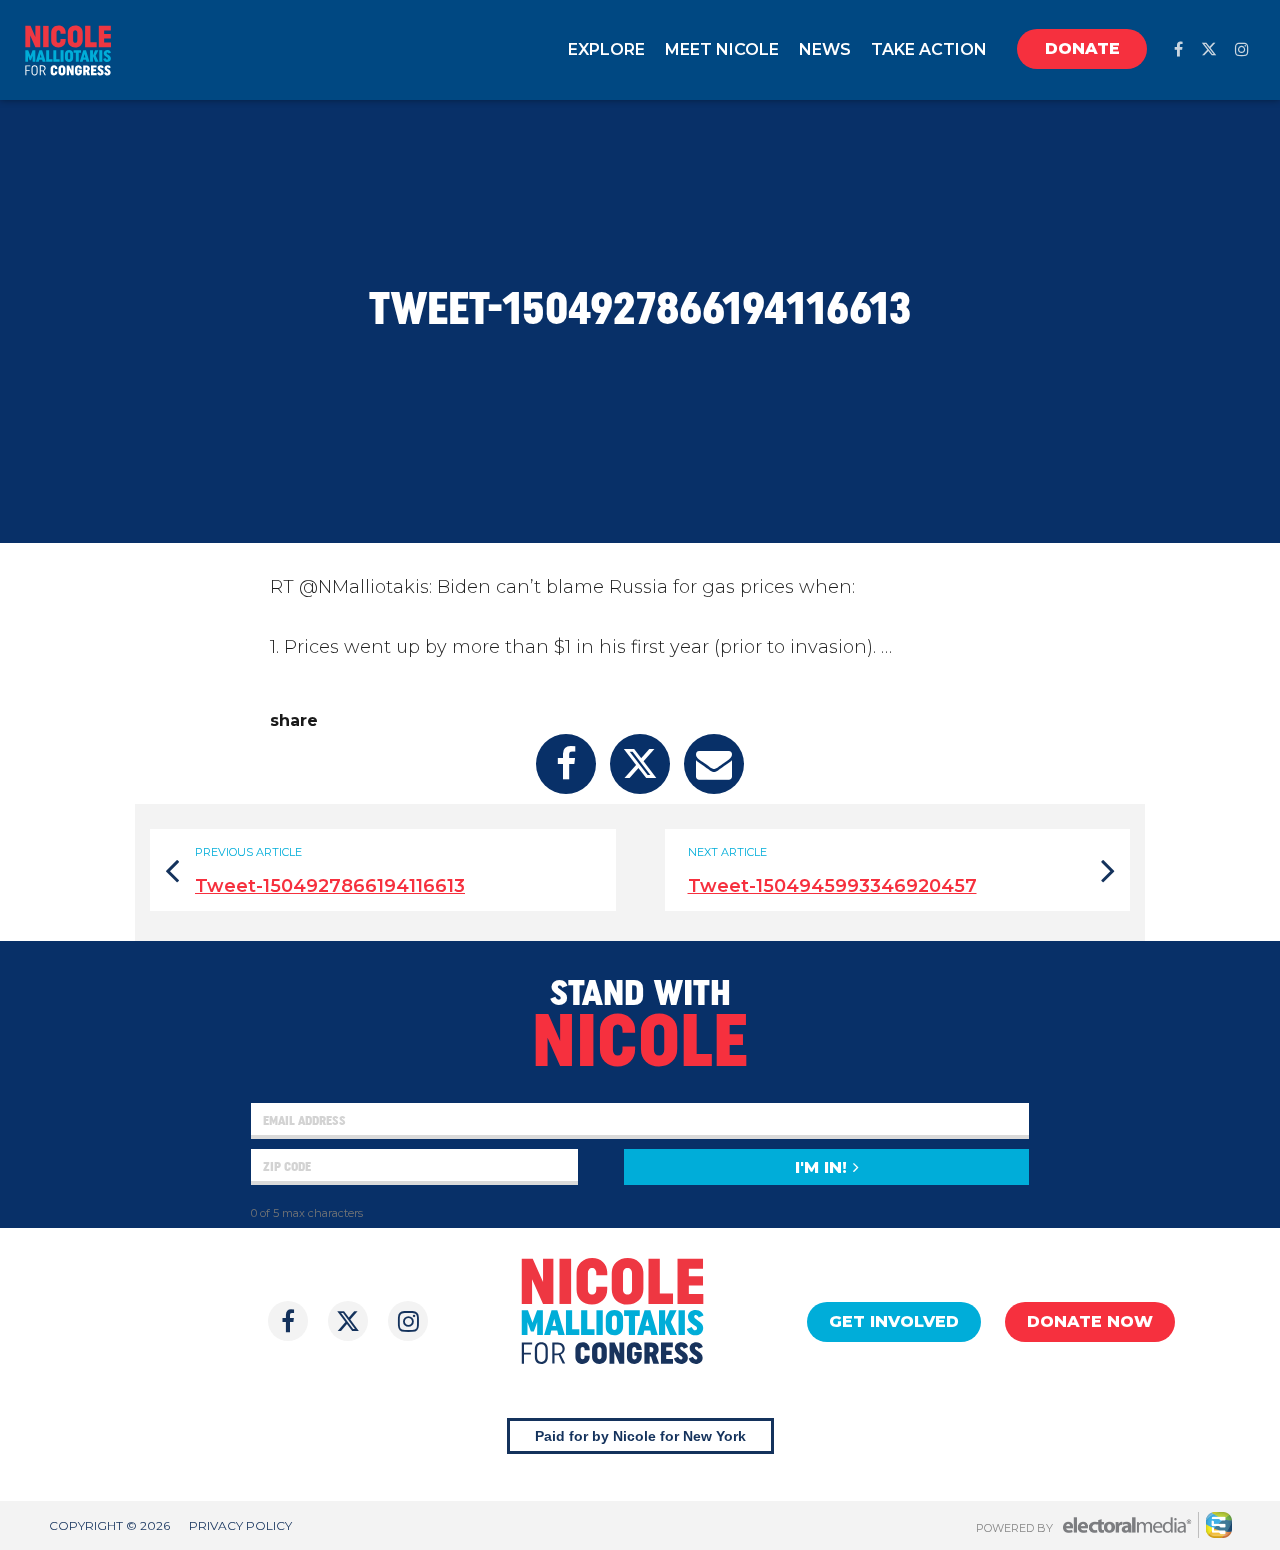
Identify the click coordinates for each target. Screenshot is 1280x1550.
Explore (606, 49)
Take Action (929, 49)
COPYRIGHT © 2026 (109, 1525)
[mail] (714, 764)
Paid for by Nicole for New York (640, 1436)
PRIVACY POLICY (240, 1525)
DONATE (1082, 48)
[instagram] (1242, 49)
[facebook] (1178, 49)
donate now (1090, 1321)
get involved (894, 1321)
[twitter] (1209, 49)
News (825, 49)
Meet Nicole (722, 49)
